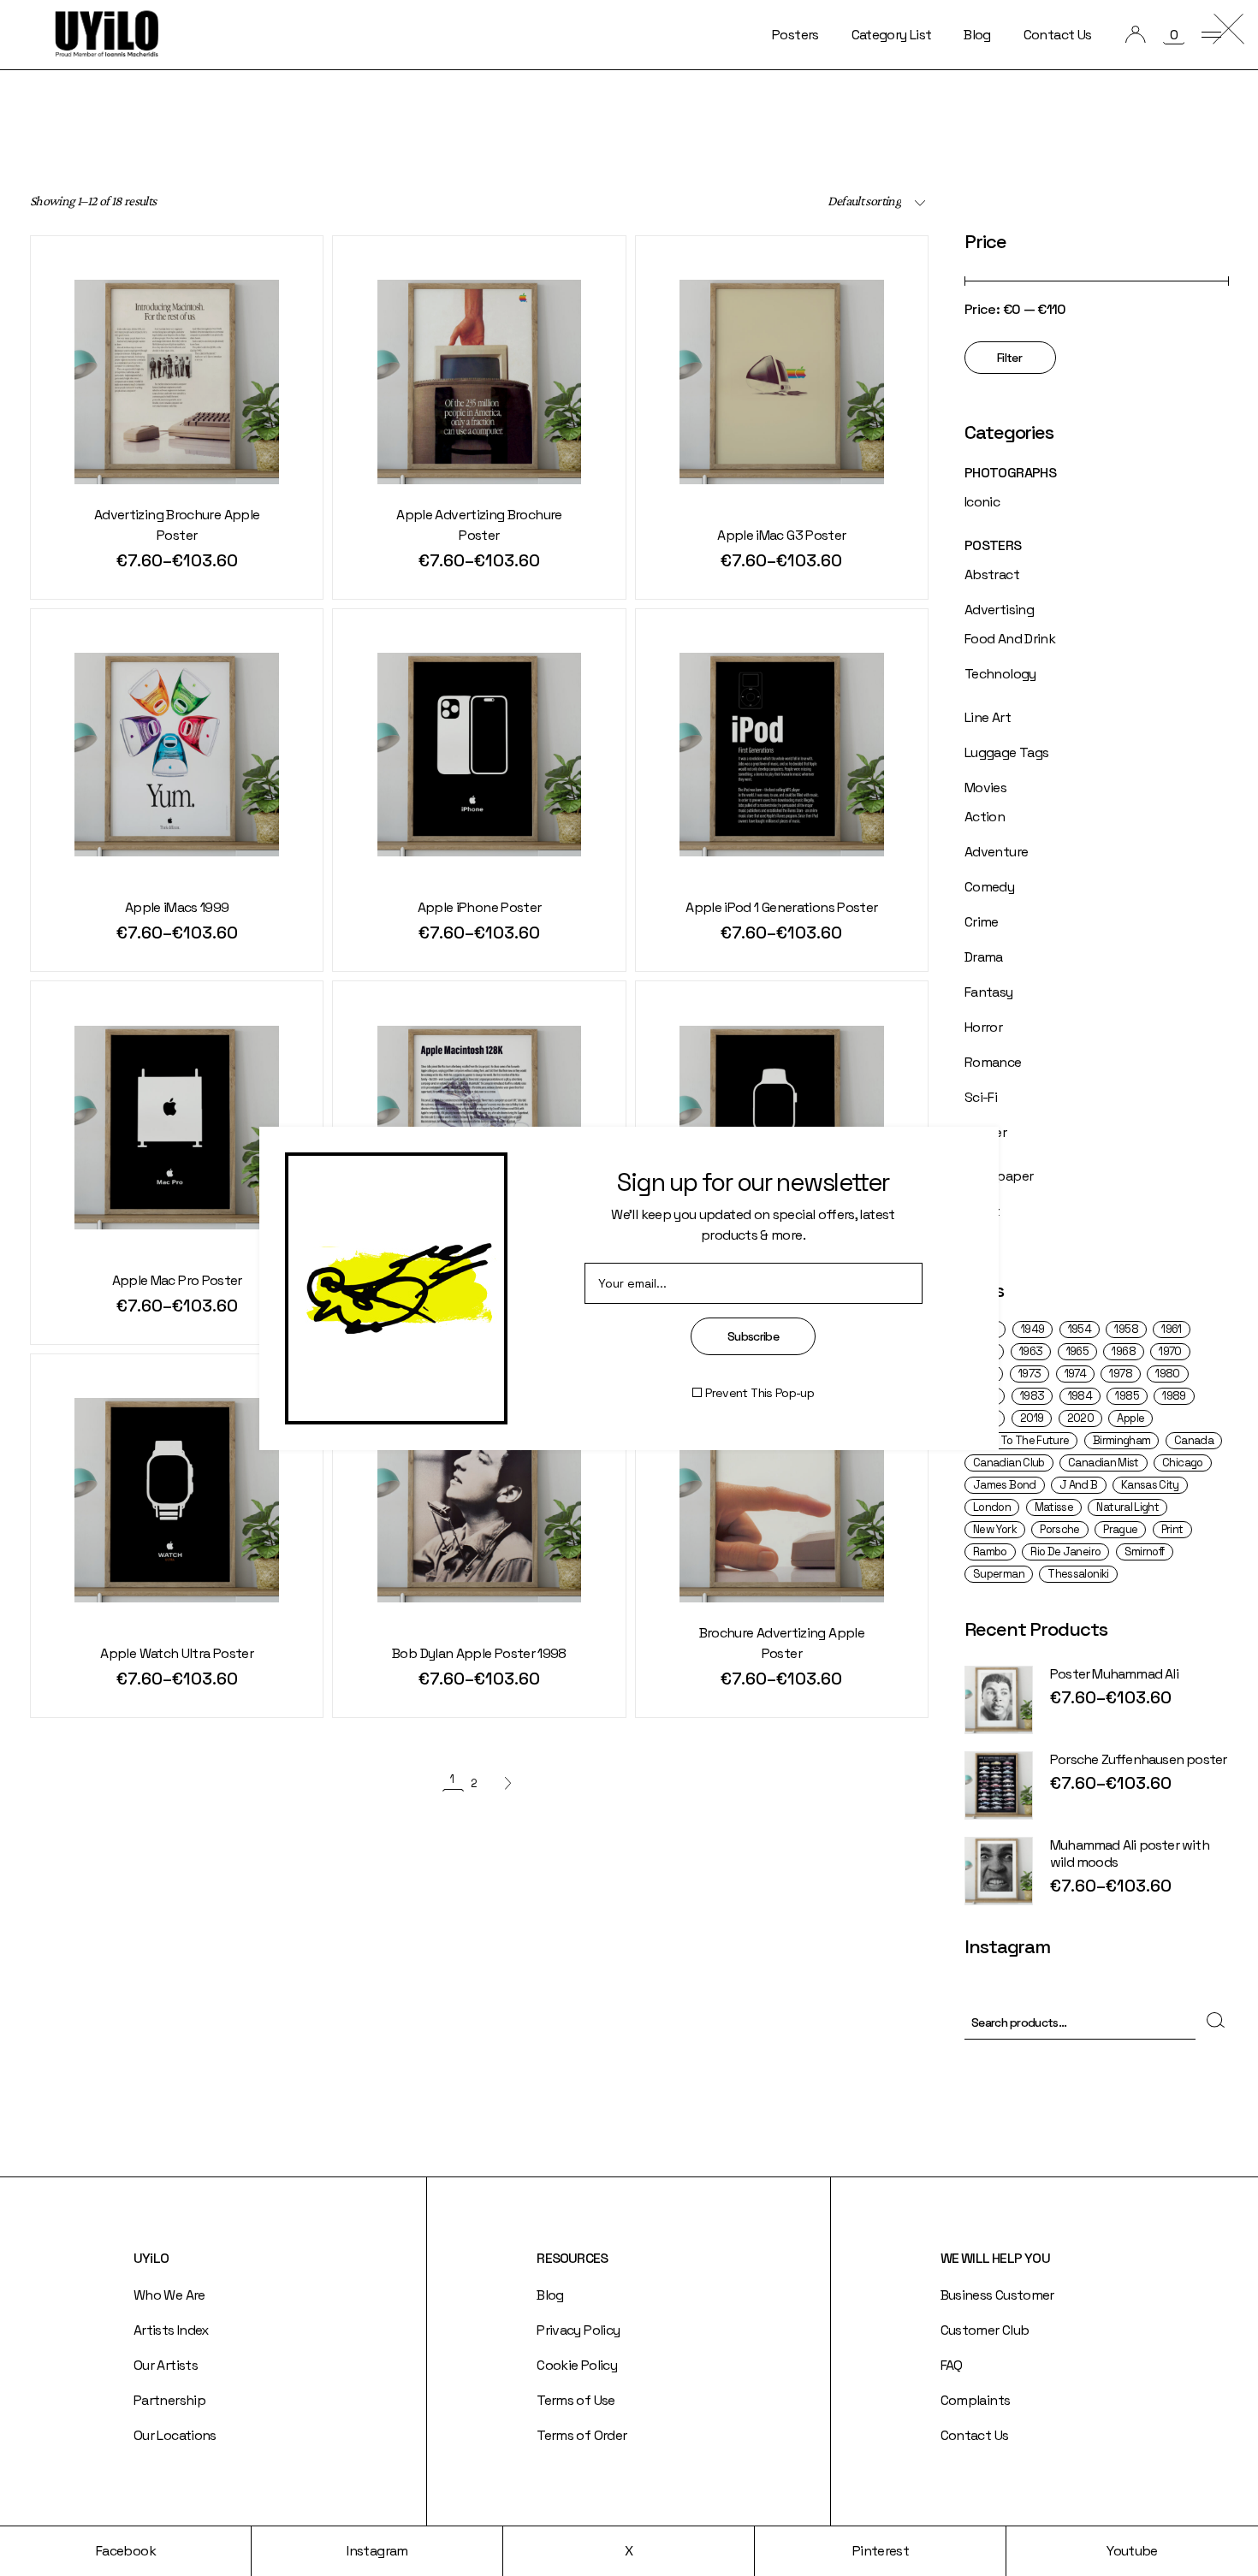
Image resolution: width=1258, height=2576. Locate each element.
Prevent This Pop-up (760, 1393)
